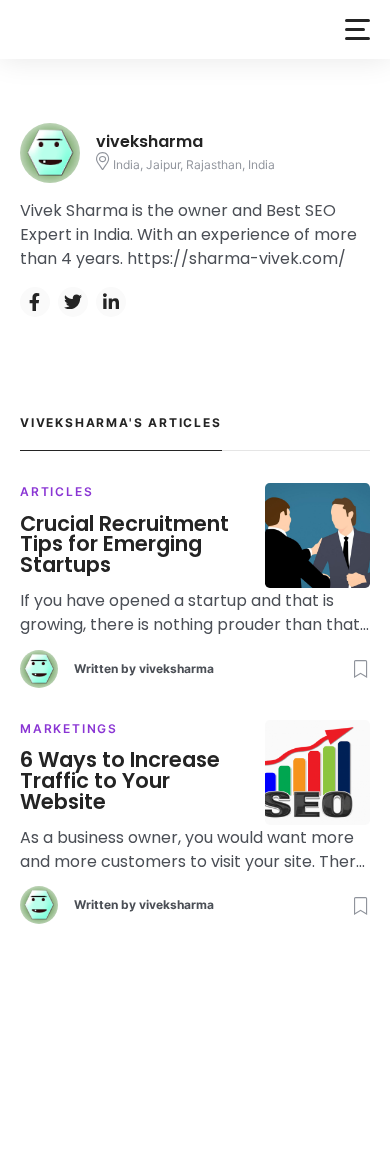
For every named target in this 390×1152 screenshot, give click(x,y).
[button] (357, 29)
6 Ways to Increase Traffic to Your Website (120, 781)
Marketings (69, 728)
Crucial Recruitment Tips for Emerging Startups (124, 545)
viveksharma (176, 668)
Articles (56, 491)
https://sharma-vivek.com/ (236, 258)
